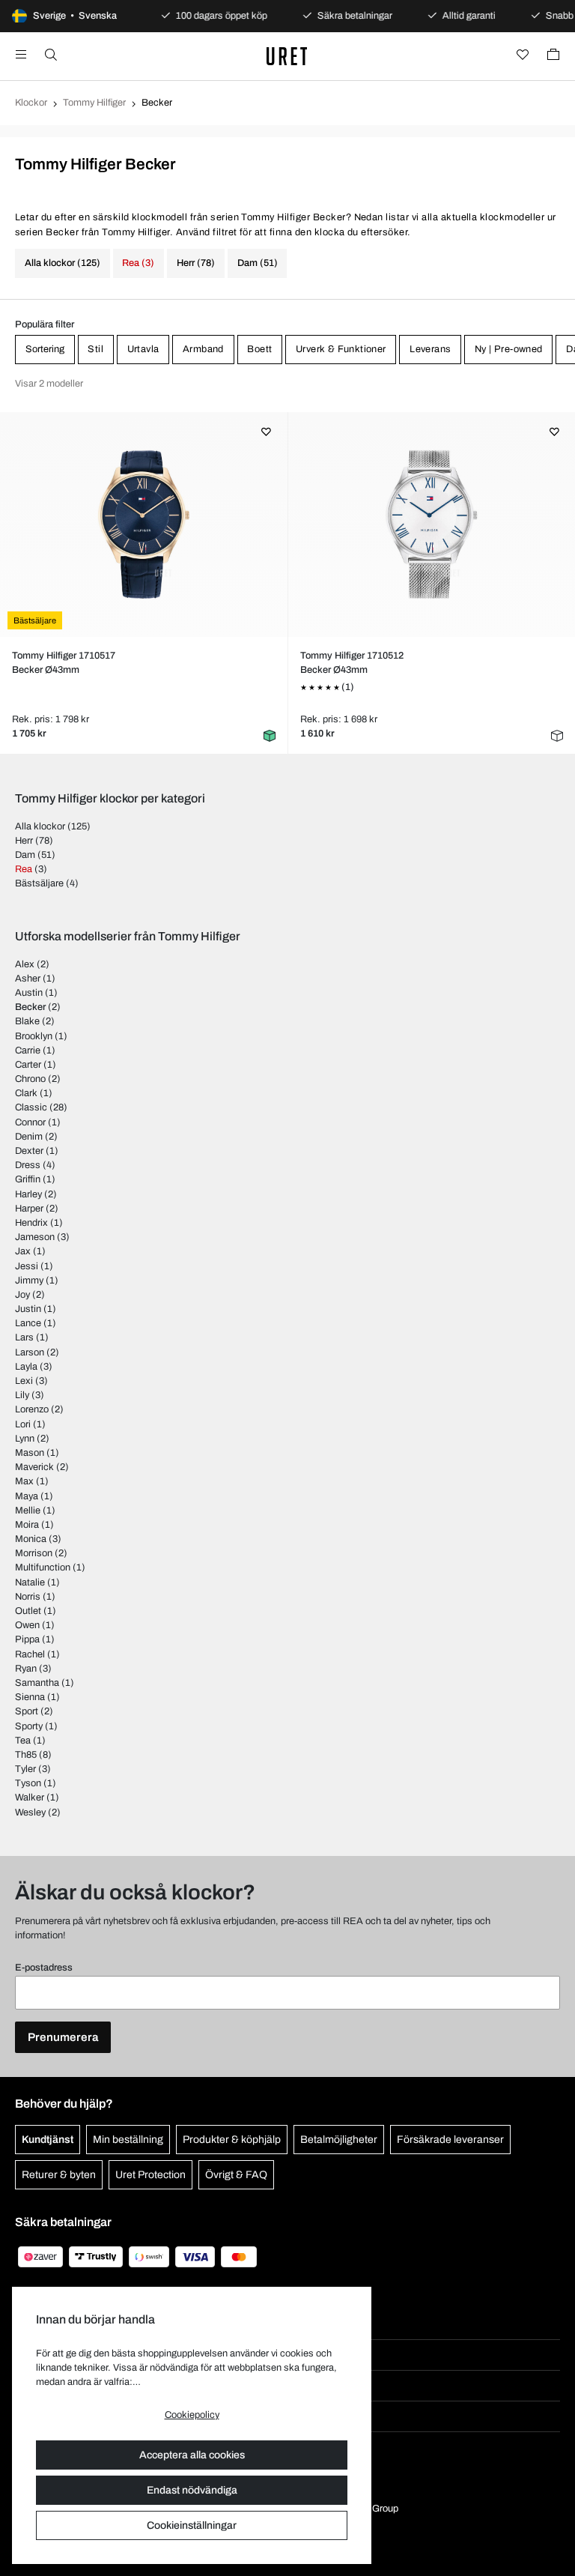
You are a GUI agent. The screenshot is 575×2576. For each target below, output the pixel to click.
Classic (31, 1107)
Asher (28, 979)
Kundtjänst (48, 2140)
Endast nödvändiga (192, 2490)
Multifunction (43, 1567)
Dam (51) (258, 263)
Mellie (28, 1511)
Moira (27, 1525)
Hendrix (31, 1223)
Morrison (34, 1553)
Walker (30, 1798)
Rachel (30, 1654)
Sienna (30, 1697)
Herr (24, 841)
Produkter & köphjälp (232, 2140)
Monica (31, 1539)
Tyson (28, 1783)
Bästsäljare (39, 883)
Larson (30, 1352)
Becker (30, 1007)
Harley (28, 1194)
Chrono (30, 1079)
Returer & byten (59, 2175)
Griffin (28, 1179)
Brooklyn (34, 1036)
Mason (30, 1453)
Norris (28, 1597)
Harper (29, 1209)
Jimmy (29, 1281)
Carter (28, 1065)
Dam (25, 855)
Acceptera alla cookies (192, 2455)
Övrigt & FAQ (236, 2175)
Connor (30, 1122)
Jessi (27, 1266)
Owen (27, 1625)
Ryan (26, 1669)
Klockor (31, 103)
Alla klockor (40, 826)
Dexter (29, 1151)
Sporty (29, 1726)
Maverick (34, 1467)
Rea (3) (138, 263)
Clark (26, 1093)
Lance (28, 1323)
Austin (29, 993)
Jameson (35, 1237)
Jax (23, 1251)
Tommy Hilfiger (94, 103)
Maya (27, 1496)
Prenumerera (63, 2037)
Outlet (28, 1611)
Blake (27, 1021)
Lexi (24, 1381)
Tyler (25, 1769)
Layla (26, 1367)
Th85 (26, 1755)
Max (24, 1481)
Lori (23, 1424)
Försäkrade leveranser (450, 2140)
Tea (23, 1741)
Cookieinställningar (192, 2525)
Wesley (30, 1812)
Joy (22, 1295)
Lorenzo (32, 1409)
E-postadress (44, 1968)
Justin (28, 1309)
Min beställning (128, 2140)
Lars (24, 1337)
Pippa (27, 1639)
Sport (27, 1711)
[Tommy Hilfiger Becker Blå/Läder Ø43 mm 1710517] (143, 524)
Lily (22, 1395)
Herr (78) (196, 263)
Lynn (25, 1439)
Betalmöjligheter (339, 2140)
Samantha (37, 1683)
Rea (24, 869)
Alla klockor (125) (63, 263)
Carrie (28, 1050)
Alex (25, 964)
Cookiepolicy (192, 2415)
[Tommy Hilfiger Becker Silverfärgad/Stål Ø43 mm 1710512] (432, 524)
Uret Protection (150, 2175)
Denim (29, 1137)
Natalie (30, 1582)
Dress (28, 1165)
